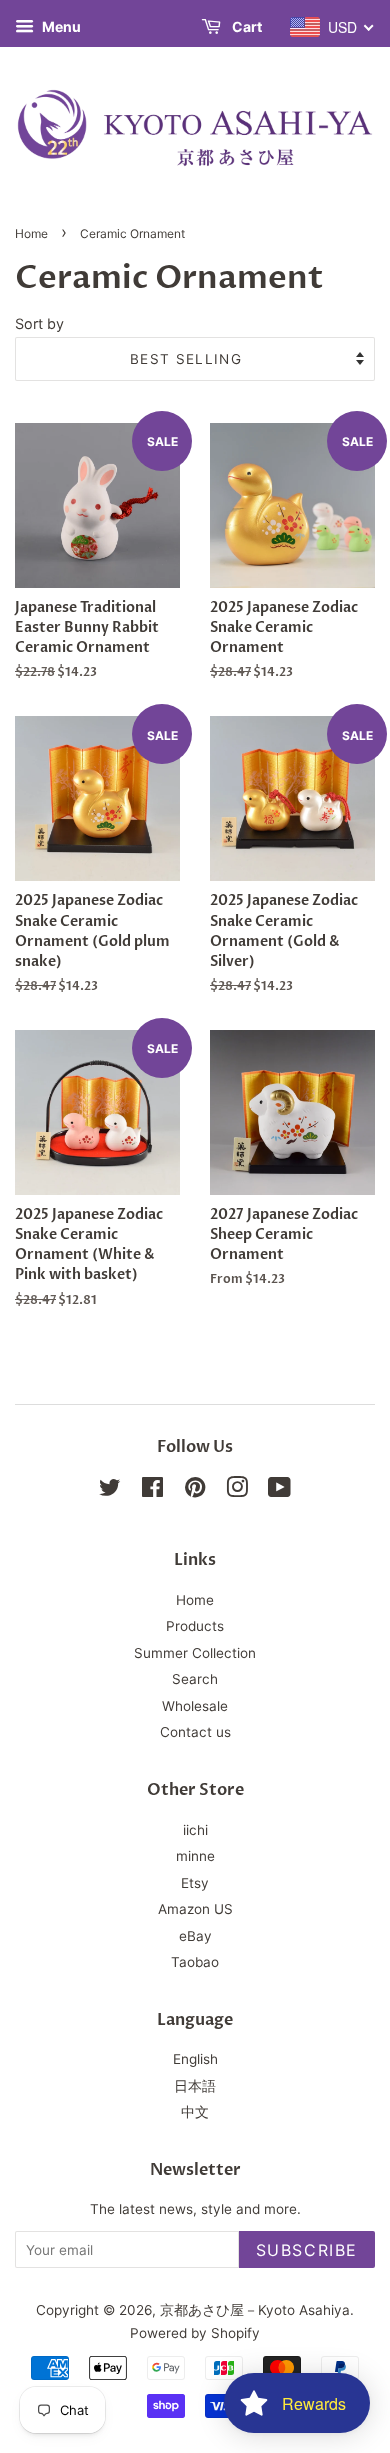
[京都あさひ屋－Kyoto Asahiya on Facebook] (152, 1491)
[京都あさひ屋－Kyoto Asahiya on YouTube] (279, 1491)
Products (195, 1626)
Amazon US (195, 1909)
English (195, 2059)
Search (195, 1679)
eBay (195, 1936)
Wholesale (195, 1706)
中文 (195, 2112)
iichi (195, 1830)
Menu (60, 26)
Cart (245, 26)
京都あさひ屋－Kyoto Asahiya (255, 2310)
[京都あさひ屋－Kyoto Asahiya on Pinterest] (195, 1491)
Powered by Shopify (195, 2333)
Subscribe (307, 2250)
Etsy (195, 1883)
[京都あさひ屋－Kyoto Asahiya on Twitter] (110, 1491)
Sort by (39, 323)
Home (31, 233)
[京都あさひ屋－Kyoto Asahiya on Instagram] (237, 1491)
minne (195, 1856)
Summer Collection (195, 1653)
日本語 (195, 2086)
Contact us (195, 1732)
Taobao (195, 1962)
